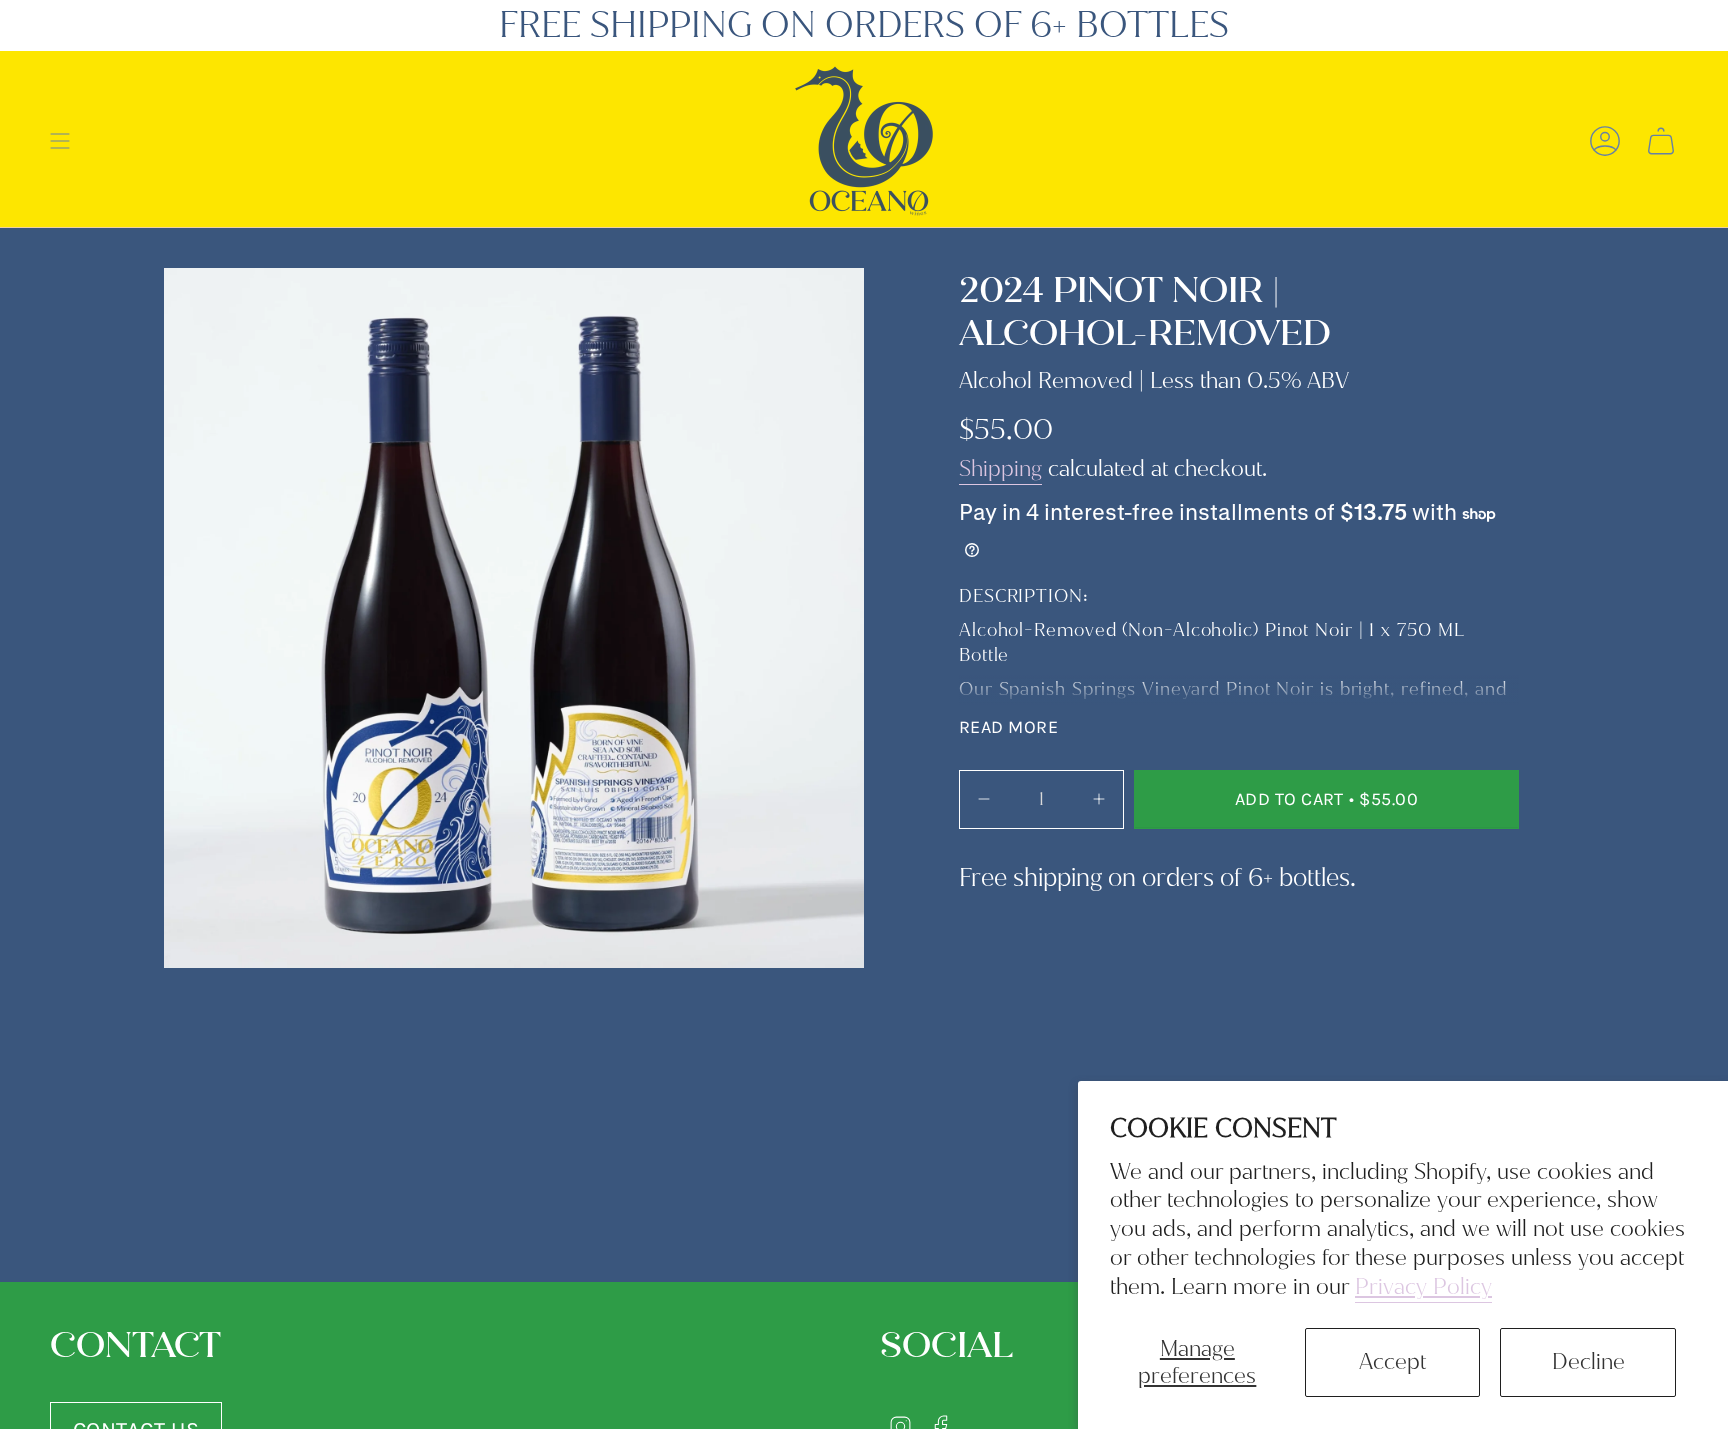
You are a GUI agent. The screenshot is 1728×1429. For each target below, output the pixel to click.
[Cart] (1661, 141)
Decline (1588, 1361)
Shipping (1000, 468)
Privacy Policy (1423, 1286)
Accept (1392, 1361)
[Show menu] (60, 141)
